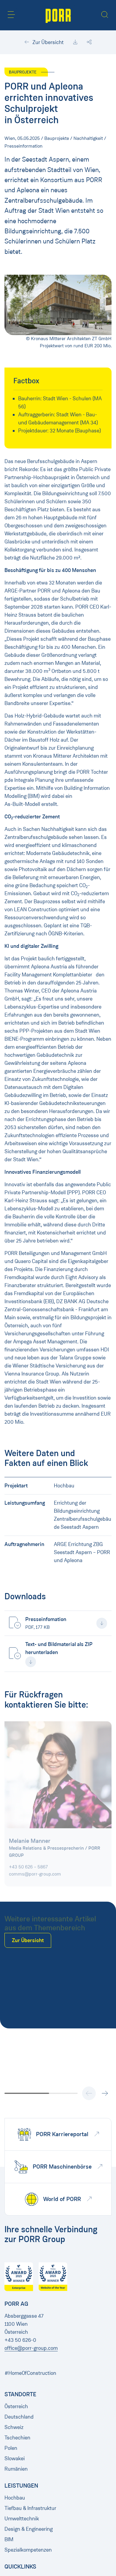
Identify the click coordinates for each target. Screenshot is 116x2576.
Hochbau (15, 2498)
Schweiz (14, 2427)
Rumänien (16, 2469)
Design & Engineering (29, 2529)
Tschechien (17, 2438)
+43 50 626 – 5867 (28, 1864)
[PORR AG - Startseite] (58, 15)
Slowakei (15, 2458)
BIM (9, 2539)
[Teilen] (89, 42)
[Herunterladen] (75, 42)
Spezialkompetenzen (28, 2550)
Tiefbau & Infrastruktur (30, 2508)
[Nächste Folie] (105, 2093)
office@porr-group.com (31, 2348)
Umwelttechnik (22, 2519)
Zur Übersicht (47, 42)
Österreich (16, 2406)
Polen (11, 2448)
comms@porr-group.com (35, 1871)
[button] (11, 15)
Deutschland (19, 2417)
